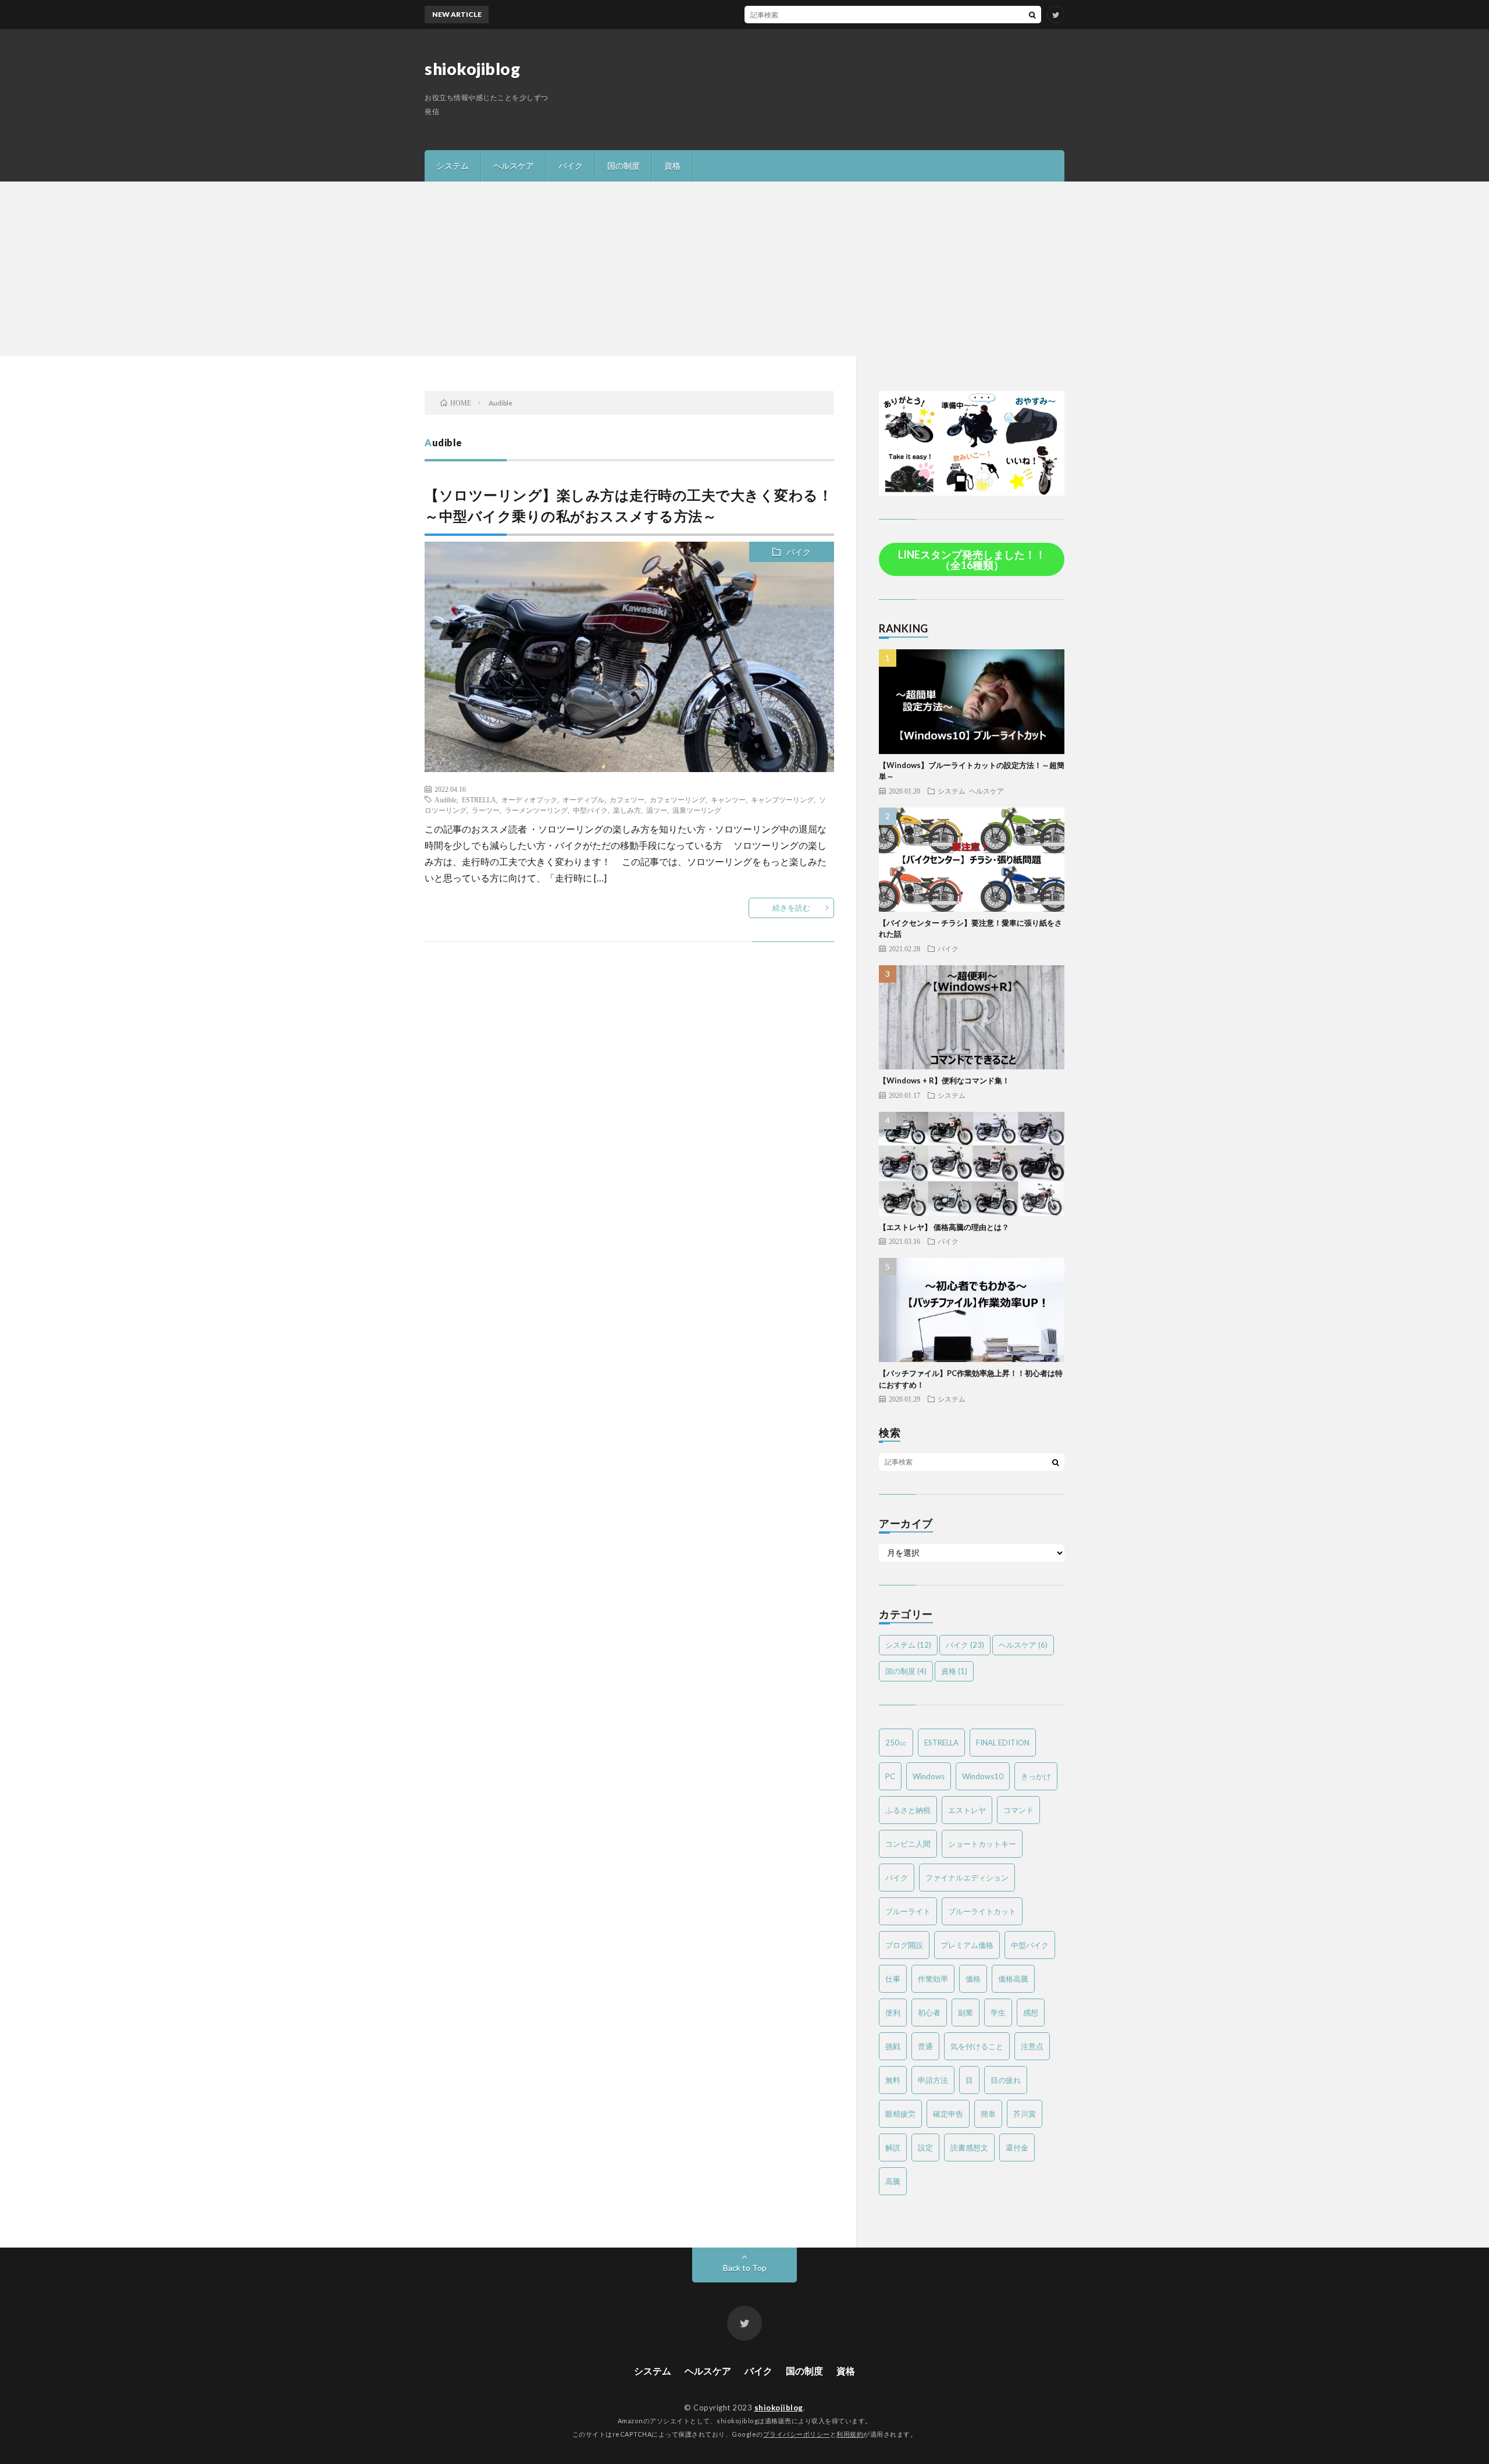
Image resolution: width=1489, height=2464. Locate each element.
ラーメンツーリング (536, 810)
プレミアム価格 (967, 1945)
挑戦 (893, 2046)
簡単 (988, 2114)
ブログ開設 (904, 1945)
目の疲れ (1006, 2080)
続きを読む (791, 908)
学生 (998, 2013)
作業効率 (933, 1979)
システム (453, 166)
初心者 (929, 2013)
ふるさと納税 (908, 1810)
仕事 (893, 1979)
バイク (571, 166)
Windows (929, 1776)
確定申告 (948, 2114)
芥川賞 (1025, 2114)
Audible (446, 799)
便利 (893, 2013)
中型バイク (590, 810)
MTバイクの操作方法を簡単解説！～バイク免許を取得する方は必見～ (816, 14)
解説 (893, 2147)
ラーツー (486, 810)
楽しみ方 (627, 810)
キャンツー (728, 799)
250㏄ (896, 1743)
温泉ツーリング (697, 810)
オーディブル (583, 799)
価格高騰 (1013, 1979)
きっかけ (1036, 1776)
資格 (672, 166)
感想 (1031, 2013)
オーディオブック (529, 799)
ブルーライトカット (982, 1911)
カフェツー (627, 799)
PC (890, 1776)
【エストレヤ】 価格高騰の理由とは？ (944, 1227)
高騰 (893, 2181)
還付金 (1017, 2147)
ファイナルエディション (967, 1878)
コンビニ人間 (908, 1844)
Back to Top (745, 2268)
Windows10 (983, 1776)
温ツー (657, 810)
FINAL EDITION (1003, 1743)
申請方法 (933, 2080)
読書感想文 (969, 2147)
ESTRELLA (479, 799)
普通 (925, 2046)
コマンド (1018, 1810)
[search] (1032, 15)
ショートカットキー (982, 1844)
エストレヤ (967, 1810)
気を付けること (977, 2046)
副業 (966, 2013)
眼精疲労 (900, 2114)
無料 (893, 2080)
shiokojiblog (472, 69)
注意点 (1032, 2046)
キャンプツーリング (782, 799)
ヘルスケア (514, 166)
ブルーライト (908, 1911)
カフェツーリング (678, 799)
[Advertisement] (744, 269)
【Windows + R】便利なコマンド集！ (944, 1080)
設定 (925, 2147)
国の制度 (624, 166)
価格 (973, 1979)
